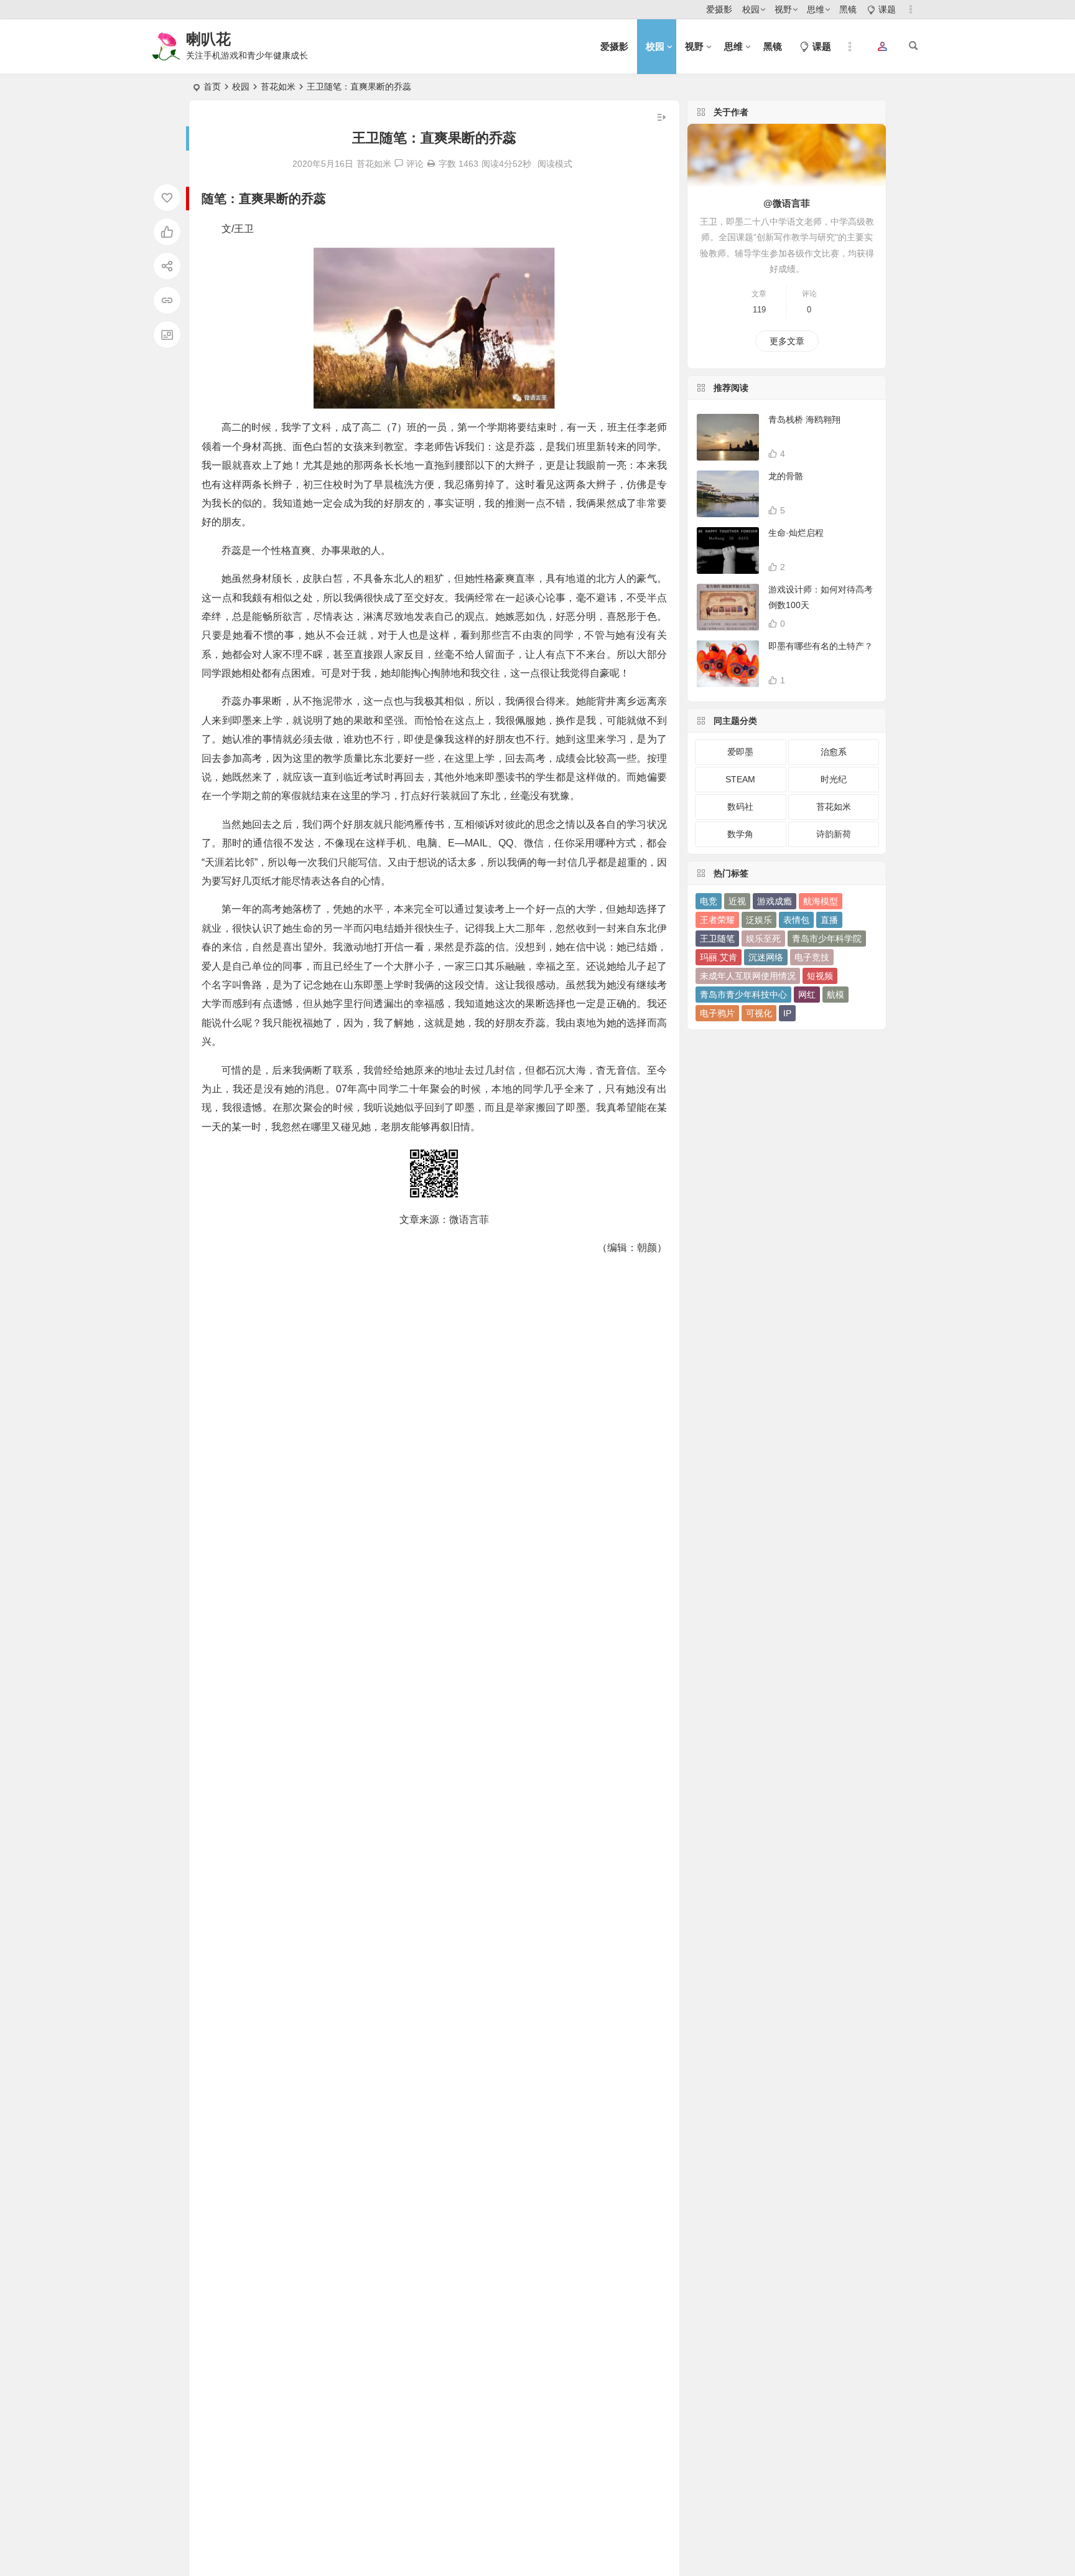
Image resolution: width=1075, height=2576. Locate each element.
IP (787, 1013)
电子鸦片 (717, 1013)
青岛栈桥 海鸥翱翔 (804, 419)
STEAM (740, 779)
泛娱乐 (759, 920)
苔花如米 (278, 87)
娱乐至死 (763, 939)
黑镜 (848, 9)
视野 (783, 9)
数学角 (740, 834)
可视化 (759, 1013)
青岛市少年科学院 (827, 939)
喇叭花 (208, 39)
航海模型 (821, 901)
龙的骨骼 (786, 476)
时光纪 (834, 779)
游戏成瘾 (775, 901)
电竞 (709, 901)
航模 (835, 995)
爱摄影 (719, 9)
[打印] (431, 164)
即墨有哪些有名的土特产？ (821, 646)
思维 (816, 9)
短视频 (820, 976)
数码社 (740, 807)
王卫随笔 (717, 939)
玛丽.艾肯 (719, 957)
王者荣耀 (717, 920)
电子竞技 (812, 957)
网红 (807, 995)
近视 (737, 901)
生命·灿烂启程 (796, 533)
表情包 (796, 920)
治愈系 (834, 752)
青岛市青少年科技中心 (743, 995)
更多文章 (787, 341)
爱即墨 (740, 752)
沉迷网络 (766, 957)
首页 (212, 87)
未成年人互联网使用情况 (748, 976)
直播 (829, 920)
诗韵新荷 (834, 834)
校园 (751, 9)
